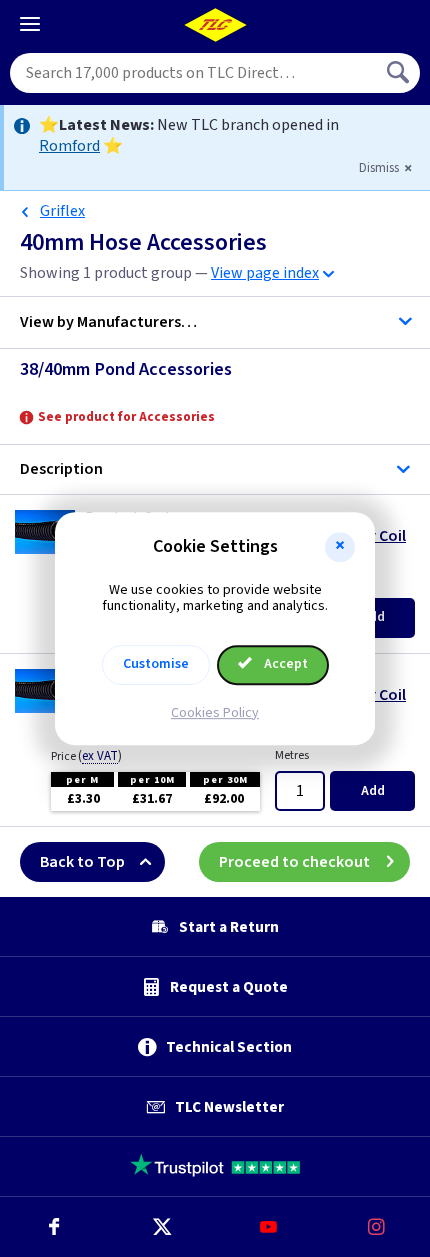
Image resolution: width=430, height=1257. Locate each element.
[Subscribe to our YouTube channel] (269, 1227)
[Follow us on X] (162, 1227)
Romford (69, 146)
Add (373, 791)
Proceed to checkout (294, 862)
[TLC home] (215, 25)
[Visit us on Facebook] (54, 1227)
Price (86, 756)
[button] (340, 547)
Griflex (62, 211)
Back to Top (82, 862)
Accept (284, 664)
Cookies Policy (215, 713)
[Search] (400, 73)
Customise (156, 664)
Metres (292, 755)
